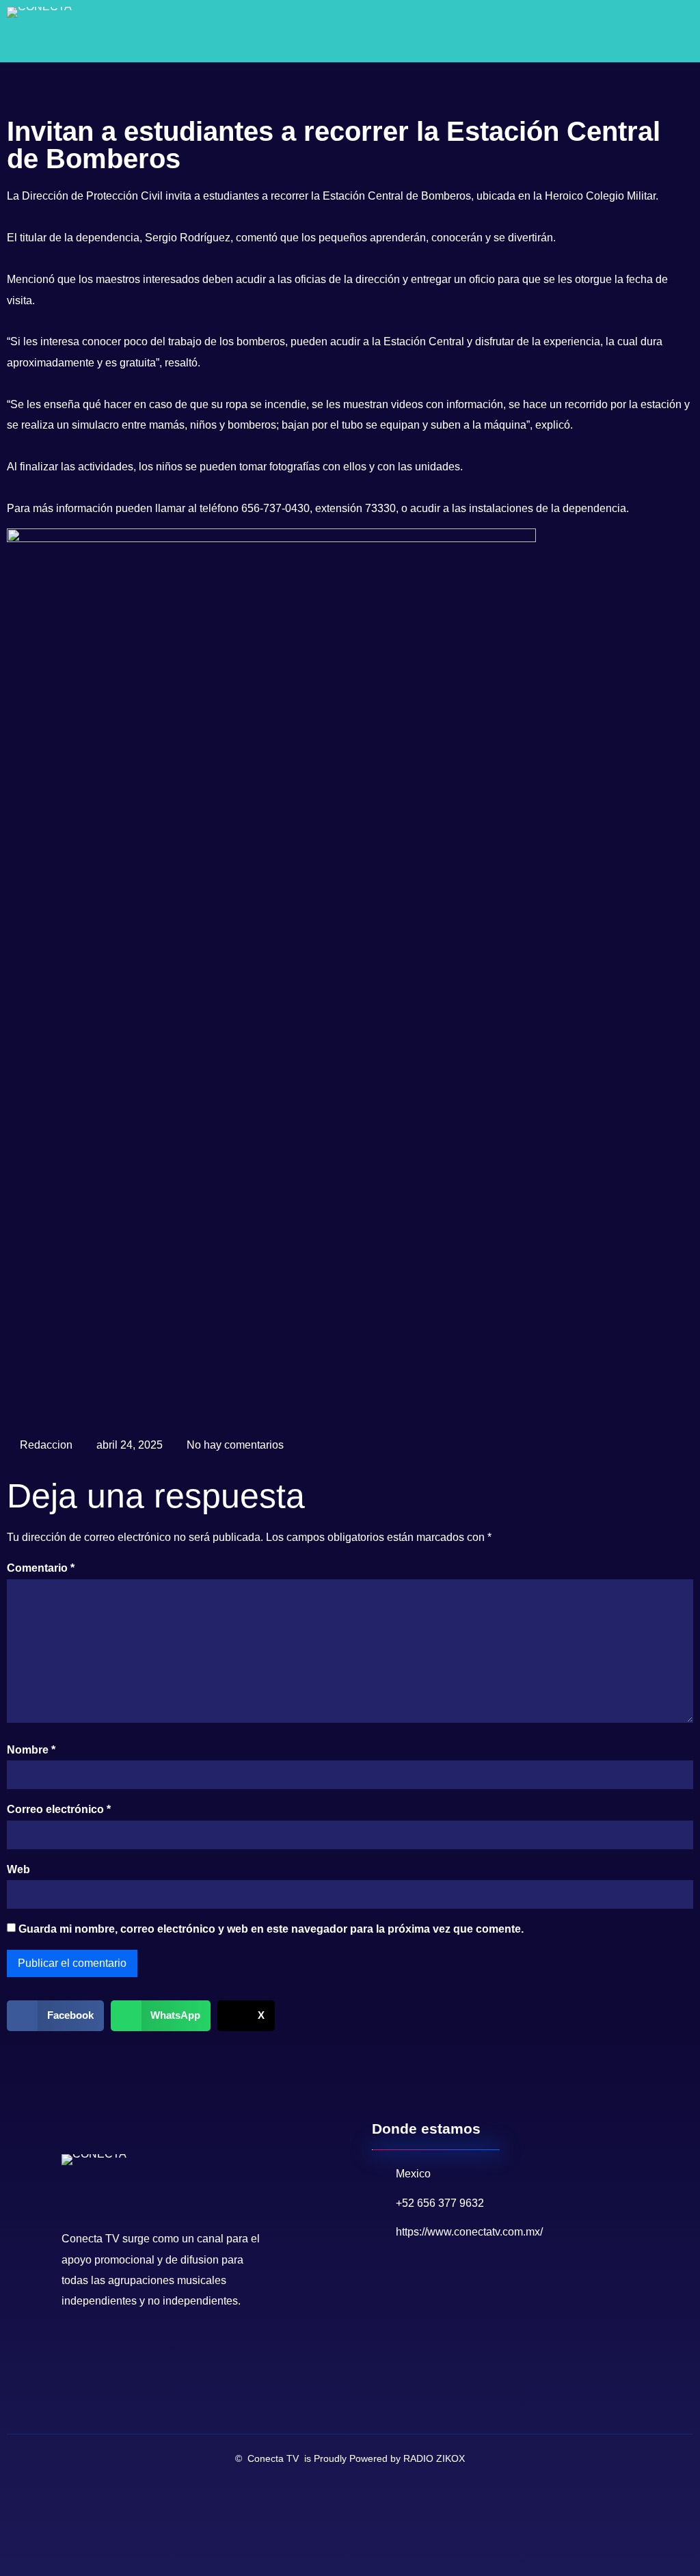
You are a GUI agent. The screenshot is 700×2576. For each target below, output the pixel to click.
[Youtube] (94, 2346)
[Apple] (160, 2346)
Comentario (41, 1568)
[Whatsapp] (116, 2346)
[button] (656, 31)
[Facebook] (72, 2346)
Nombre (31, 1750)
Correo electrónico (59, 1809)
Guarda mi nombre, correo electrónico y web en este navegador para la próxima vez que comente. (271, 1929)
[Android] (138, 2346)
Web (18, 1869)
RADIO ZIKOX (434, 2458)
